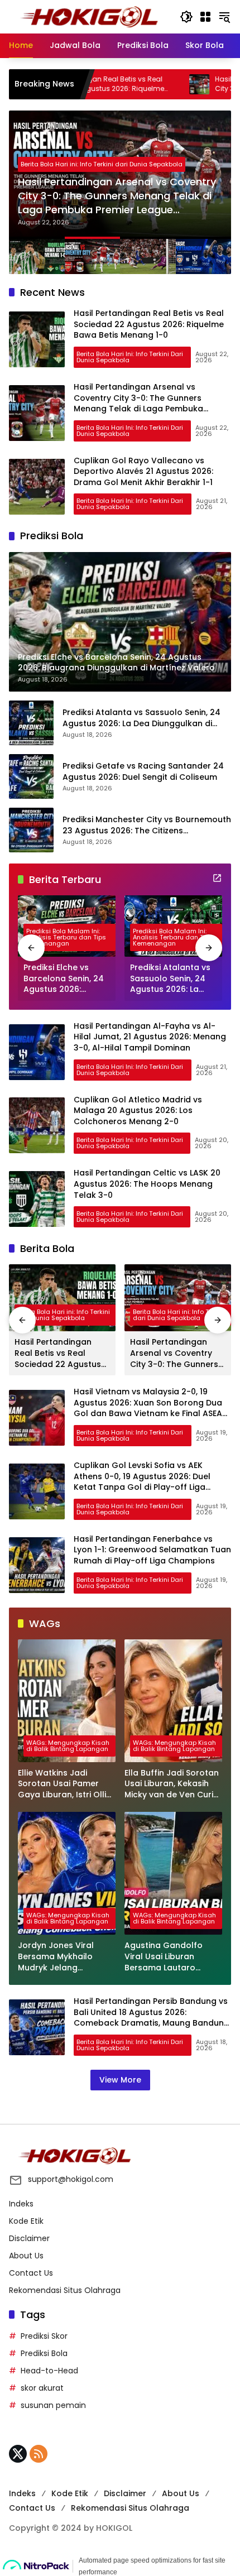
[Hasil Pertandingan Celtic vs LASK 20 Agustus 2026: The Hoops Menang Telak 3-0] (37, 1199)
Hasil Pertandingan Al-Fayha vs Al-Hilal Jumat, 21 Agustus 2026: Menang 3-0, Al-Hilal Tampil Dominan (150, 1037)
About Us (26, 2256)
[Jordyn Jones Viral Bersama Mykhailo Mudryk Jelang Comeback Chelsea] (67, 1873)
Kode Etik (26, 2221)
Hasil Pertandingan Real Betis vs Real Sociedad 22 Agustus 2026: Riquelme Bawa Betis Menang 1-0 (149, 324)
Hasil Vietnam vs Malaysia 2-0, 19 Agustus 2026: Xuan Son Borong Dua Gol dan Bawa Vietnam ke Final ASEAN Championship (151, 1408)
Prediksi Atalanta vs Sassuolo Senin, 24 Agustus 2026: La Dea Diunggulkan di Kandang (141, 718)
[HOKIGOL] (89, 16)
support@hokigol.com (71, 2179)
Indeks (21, 2204)
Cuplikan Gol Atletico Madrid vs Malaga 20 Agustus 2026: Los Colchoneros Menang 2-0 (138, 1110)
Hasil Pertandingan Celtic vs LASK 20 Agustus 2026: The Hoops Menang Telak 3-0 (147, 1184)
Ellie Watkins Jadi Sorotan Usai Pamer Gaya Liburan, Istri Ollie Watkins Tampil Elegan (64, 1784)
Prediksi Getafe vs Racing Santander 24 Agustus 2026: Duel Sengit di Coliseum (143, 772)
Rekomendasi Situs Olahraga (65, 2290)
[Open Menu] (205, 17)
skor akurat (42, 2388)
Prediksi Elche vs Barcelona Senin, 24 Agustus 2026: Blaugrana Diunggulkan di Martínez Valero (64, 979)
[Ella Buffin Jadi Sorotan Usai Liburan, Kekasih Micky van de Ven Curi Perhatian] (173, 1701)
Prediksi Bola (44, 2353)
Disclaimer (29, 2238)
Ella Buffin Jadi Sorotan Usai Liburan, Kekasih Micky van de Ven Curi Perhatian (172, 1784)
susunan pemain (53, 2405)
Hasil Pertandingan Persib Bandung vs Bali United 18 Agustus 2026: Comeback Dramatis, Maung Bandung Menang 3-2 (152, 2018)
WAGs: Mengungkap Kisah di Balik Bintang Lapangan (68, 1746)
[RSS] (39, 2454)
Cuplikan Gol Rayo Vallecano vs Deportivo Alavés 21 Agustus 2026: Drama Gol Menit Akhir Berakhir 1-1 (143, 471)
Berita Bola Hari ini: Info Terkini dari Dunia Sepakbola (102, 164)
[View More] (217, 878)
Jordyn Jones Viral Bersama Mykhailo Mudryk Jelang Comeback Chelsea (58, 1957)
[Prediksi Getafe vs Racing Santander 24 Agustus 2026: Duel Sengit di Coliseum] (31, 776)
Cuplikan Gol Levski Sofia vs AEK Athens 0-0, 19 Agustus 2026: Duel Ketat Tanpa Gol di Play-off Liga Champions (142, 1482)
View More (120, 2080)
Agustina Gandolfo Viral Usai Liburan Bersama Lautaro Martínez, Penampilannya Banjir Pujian (168, 1957)
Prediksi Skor (44, 2336)
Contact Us (31, 2273)
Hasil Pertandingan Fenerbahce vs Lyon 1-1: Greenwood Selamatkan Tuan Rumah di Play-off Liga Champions (152, 1550)
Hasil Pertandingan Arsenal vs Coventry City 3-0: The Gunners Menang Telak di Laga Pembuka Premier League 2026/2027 (117, 196)
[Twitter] (18, 2454)
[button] (186, 17)
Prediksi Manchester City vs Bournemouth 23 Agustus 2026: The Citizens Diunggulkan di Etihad (147, 825)
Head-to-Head (49, 2371)
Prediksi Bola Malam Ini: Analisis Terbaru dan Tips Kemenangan (66, 937)
